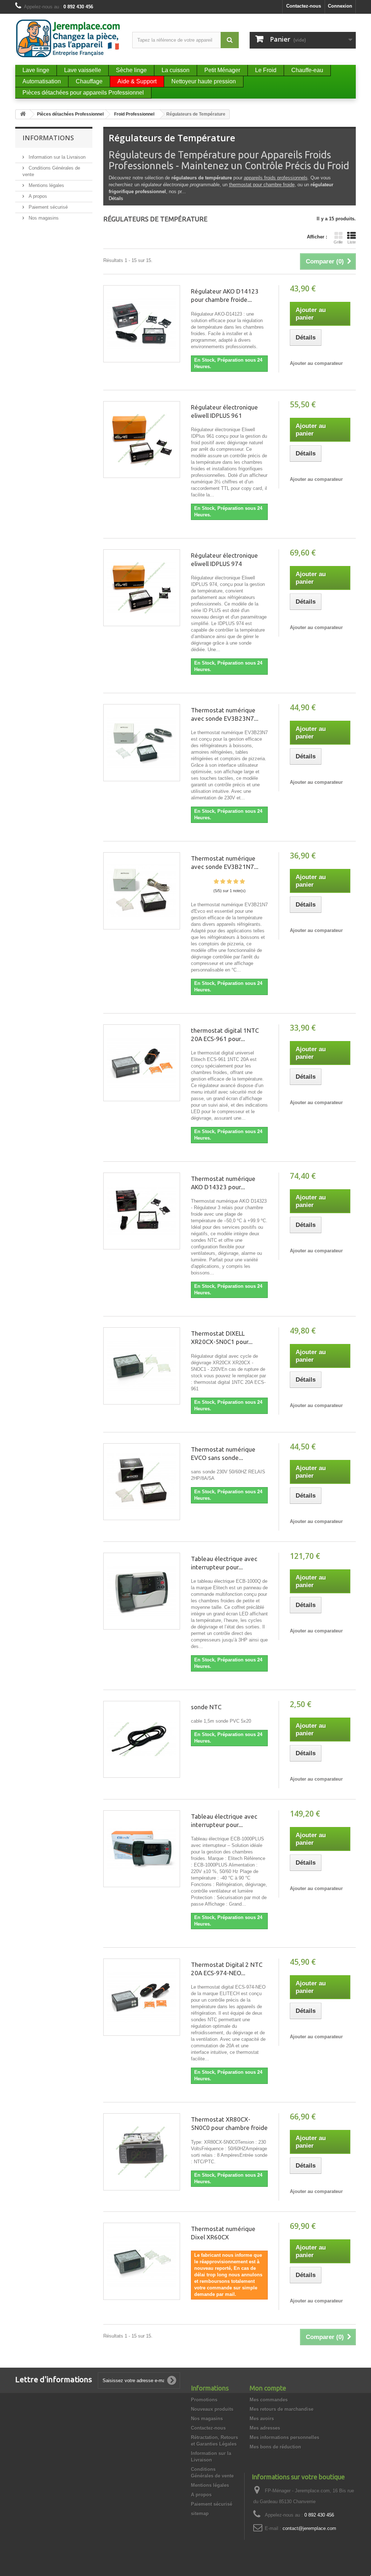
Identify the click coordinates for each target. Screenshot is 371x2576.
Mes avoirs (262, 2419)
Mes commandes (269, 2400)
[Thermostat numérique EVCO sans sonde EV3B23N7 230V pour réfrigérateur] (142, 1482)
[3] (229, 882)
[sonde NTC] (142, 1739)
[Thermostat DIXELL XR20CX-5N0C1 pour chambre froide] (142, 1366)
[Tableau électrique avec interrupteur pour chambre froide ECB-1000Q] (142, 1591)
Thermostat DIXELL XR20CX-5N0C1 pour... (222, 1337)
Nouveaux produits (212, 2409)
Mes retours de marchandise (282, 2409)
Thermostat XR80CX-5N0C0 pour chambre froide (229, 2123)
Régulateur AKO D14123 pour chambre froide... (225, 295)
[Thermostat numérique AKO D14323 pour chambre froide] (142, 1211)
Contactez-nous (304, 6)
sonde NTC (206, 1707)
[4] (236, 882)
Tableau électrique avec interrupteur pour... (224, 1563)
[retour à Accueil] (23, 114)
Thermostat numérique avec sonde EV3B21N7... (225, 862)
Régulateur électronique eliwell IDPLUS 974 (224, 559)
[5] (242, 882)
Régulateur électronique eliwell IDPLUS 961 (224, 411)
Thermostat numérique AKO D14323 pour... (223, 1183)
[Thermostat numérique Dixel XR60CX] (142, 2261)
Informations (48, 138)
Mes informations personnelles (284, 2437)
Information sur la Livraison (56, 157)
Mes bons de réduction (275, 2447)
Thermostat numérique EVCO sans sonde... (223, 1453)
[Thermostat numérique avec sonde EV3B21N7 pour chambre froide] (142, 891)
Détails (116, 198)
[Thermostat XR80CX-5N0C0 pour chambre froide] (142, 2152)
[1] (216, 882)
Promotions (204, 2400)
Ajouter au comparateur (316, 363)
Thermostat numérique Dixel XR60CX (223, 2233)
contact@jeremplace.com (309, 2528)
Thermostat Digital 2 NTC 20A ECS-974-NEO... (227, 1969)
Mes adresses (265, 2428)
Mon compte (268, 2388)
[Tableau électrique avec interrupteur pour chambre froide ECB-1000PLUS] (142, 1849)
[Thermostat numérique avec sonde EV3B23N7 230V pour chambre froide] (142, 742)
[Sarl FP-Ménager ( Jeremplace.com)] (68, 38)
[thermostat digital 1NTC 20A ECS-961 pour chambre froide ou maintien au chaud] (142, 1063)
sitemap (200, 2513)
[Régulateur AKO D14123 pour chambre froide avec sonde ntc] (142, 324)
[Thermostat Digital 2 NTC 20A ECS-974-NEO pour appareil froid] (142, 1997)
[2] (223, 882)
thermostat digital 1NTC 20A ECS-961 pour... (225, 1035)
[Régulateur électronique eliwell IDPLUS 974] (142, 588)
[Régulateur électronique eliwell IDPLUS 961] (142, 440)
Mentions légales (46, 185)
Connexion (340, 6)
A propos (37, 196)
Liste (352, 242)
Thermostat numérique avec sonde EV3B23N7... (225, 714)
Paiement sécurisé (47, 207)
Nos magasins (43, 218)
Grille (338, 242)
